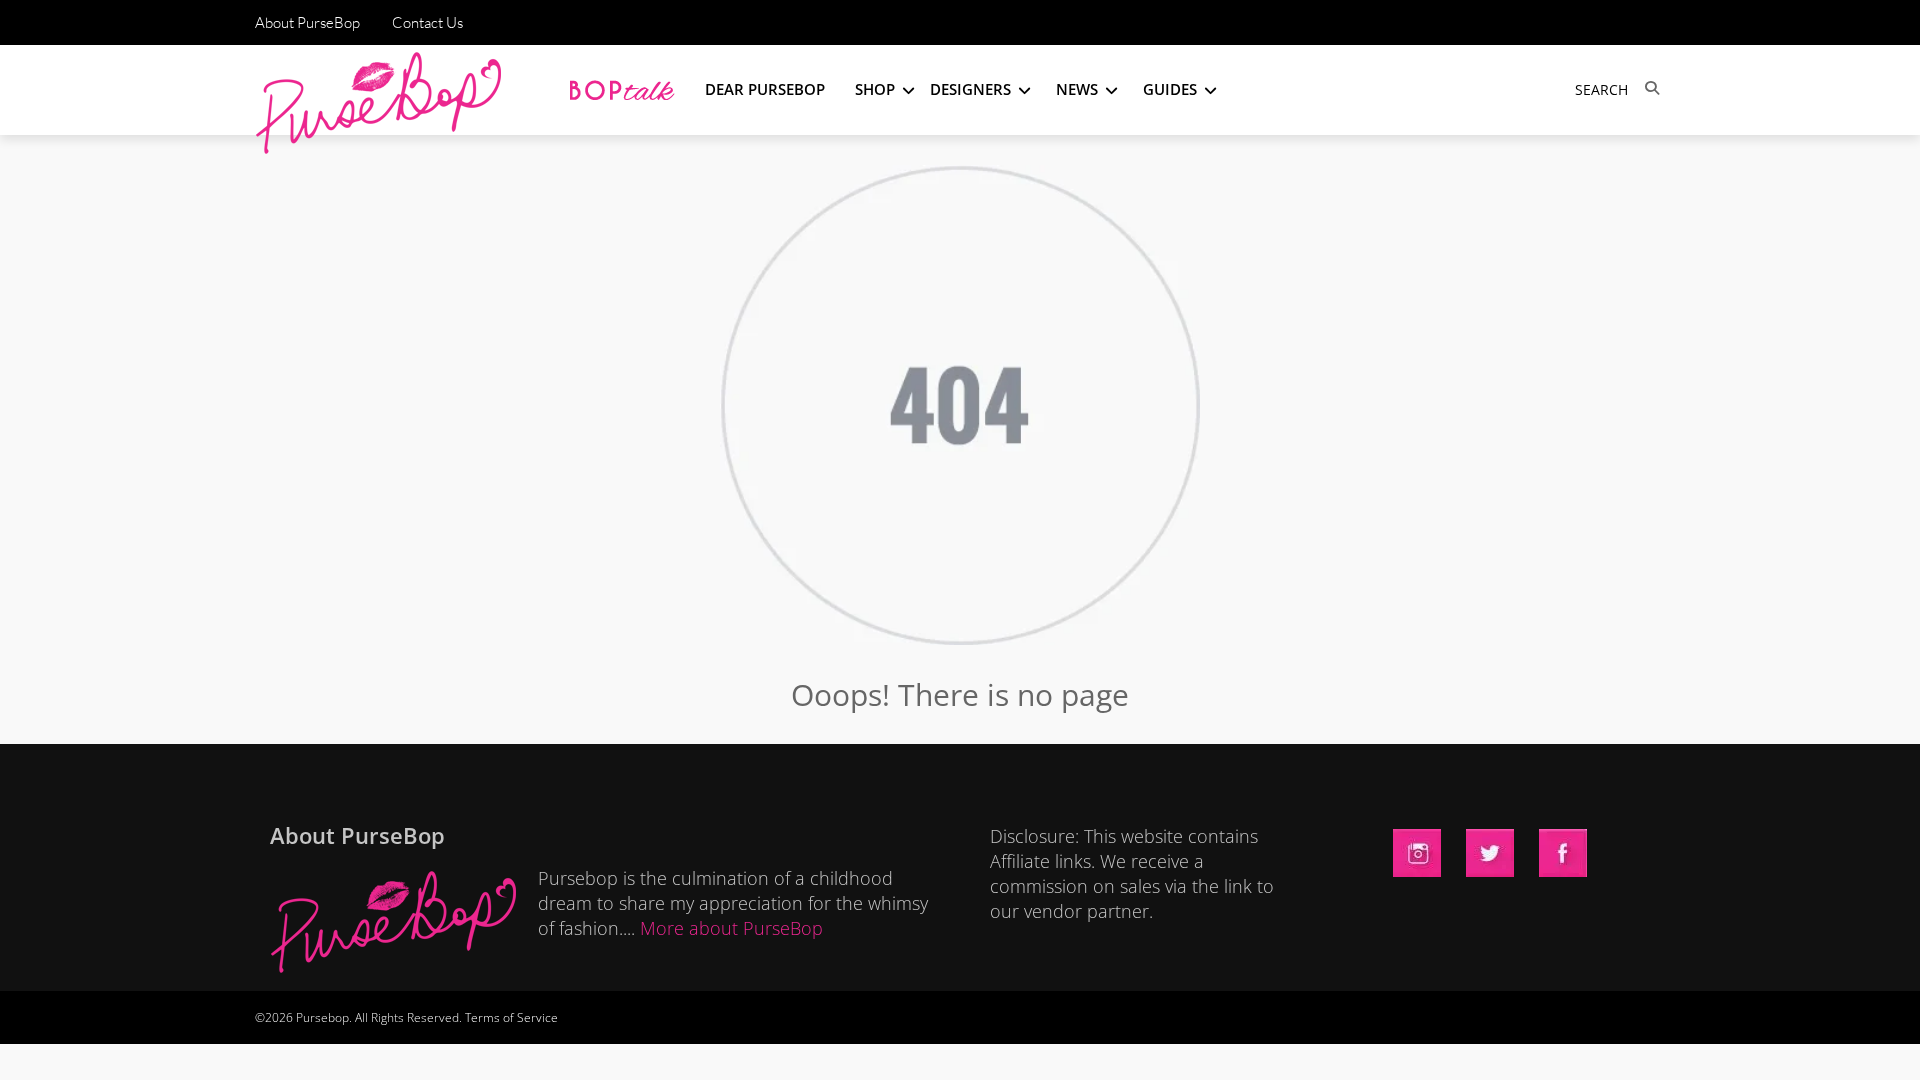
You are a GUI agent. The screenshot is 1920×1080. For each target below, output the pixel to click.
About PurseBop (307, 22)
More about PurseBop (731, 928)
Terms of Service (511, 1017)
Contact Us (427, 22)
